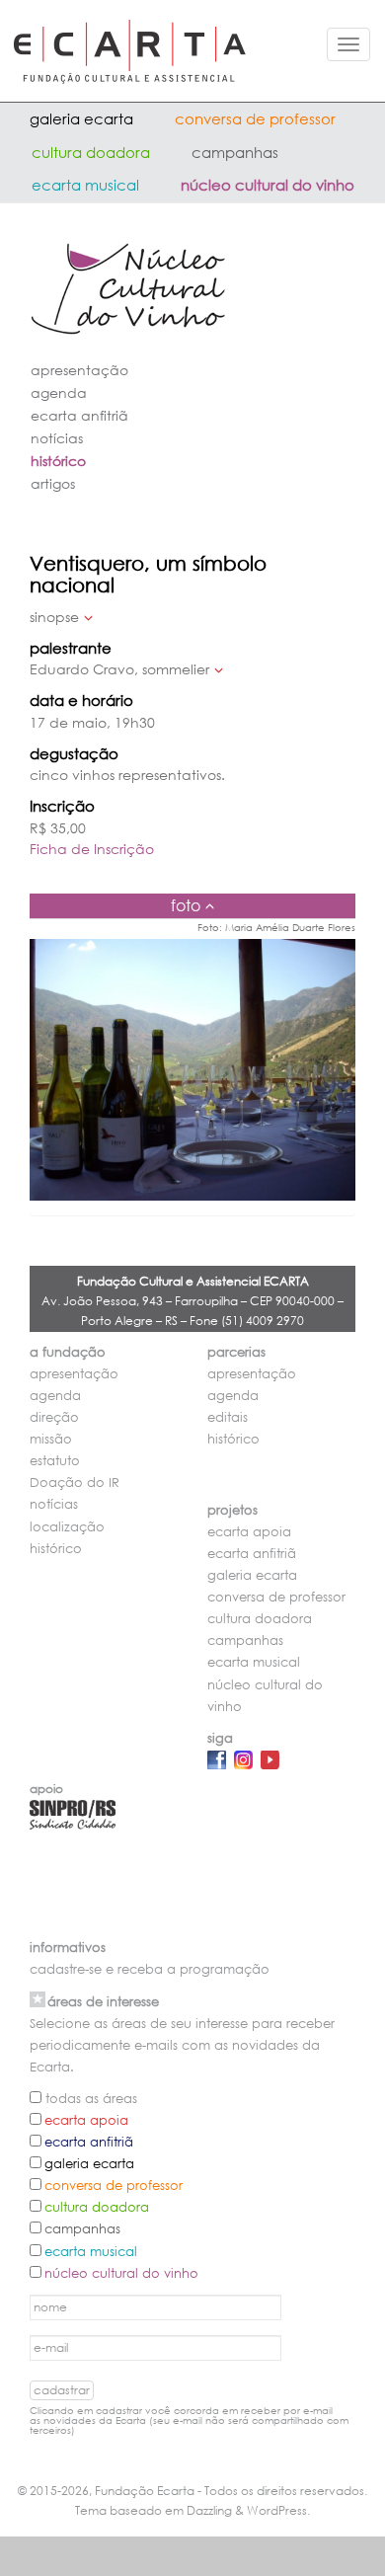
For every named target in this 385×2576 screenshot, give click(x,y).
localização (67, 1527)
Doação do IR (75, 1483)
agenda (59, 392)
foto (186, 905)
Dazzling (209, 2510)
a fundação (68, 1352)
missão (51, 1439)
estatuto (55, 1461)
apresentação (79, 370)
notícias (57, 438)
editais (228, 1417)
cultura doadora (91, 152)
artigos (53, 483)
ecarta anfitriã (79, 415)
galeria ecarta (81, 118)
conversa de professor (255, 118)
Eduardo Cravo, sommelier (119, 669)
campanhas (235, 152)
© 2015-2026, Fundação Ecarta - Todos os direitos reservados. (192, 2491)
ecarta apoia (249, 1532)
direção (54, 1417)
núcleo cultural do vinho (268, 185)
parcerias (236, 1352)
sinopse (54, 617)
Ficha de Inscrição (92, 849)
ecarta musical (85, 185)
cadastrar (62, 2390)
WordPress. (278, 2510)
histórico (58, 461)
